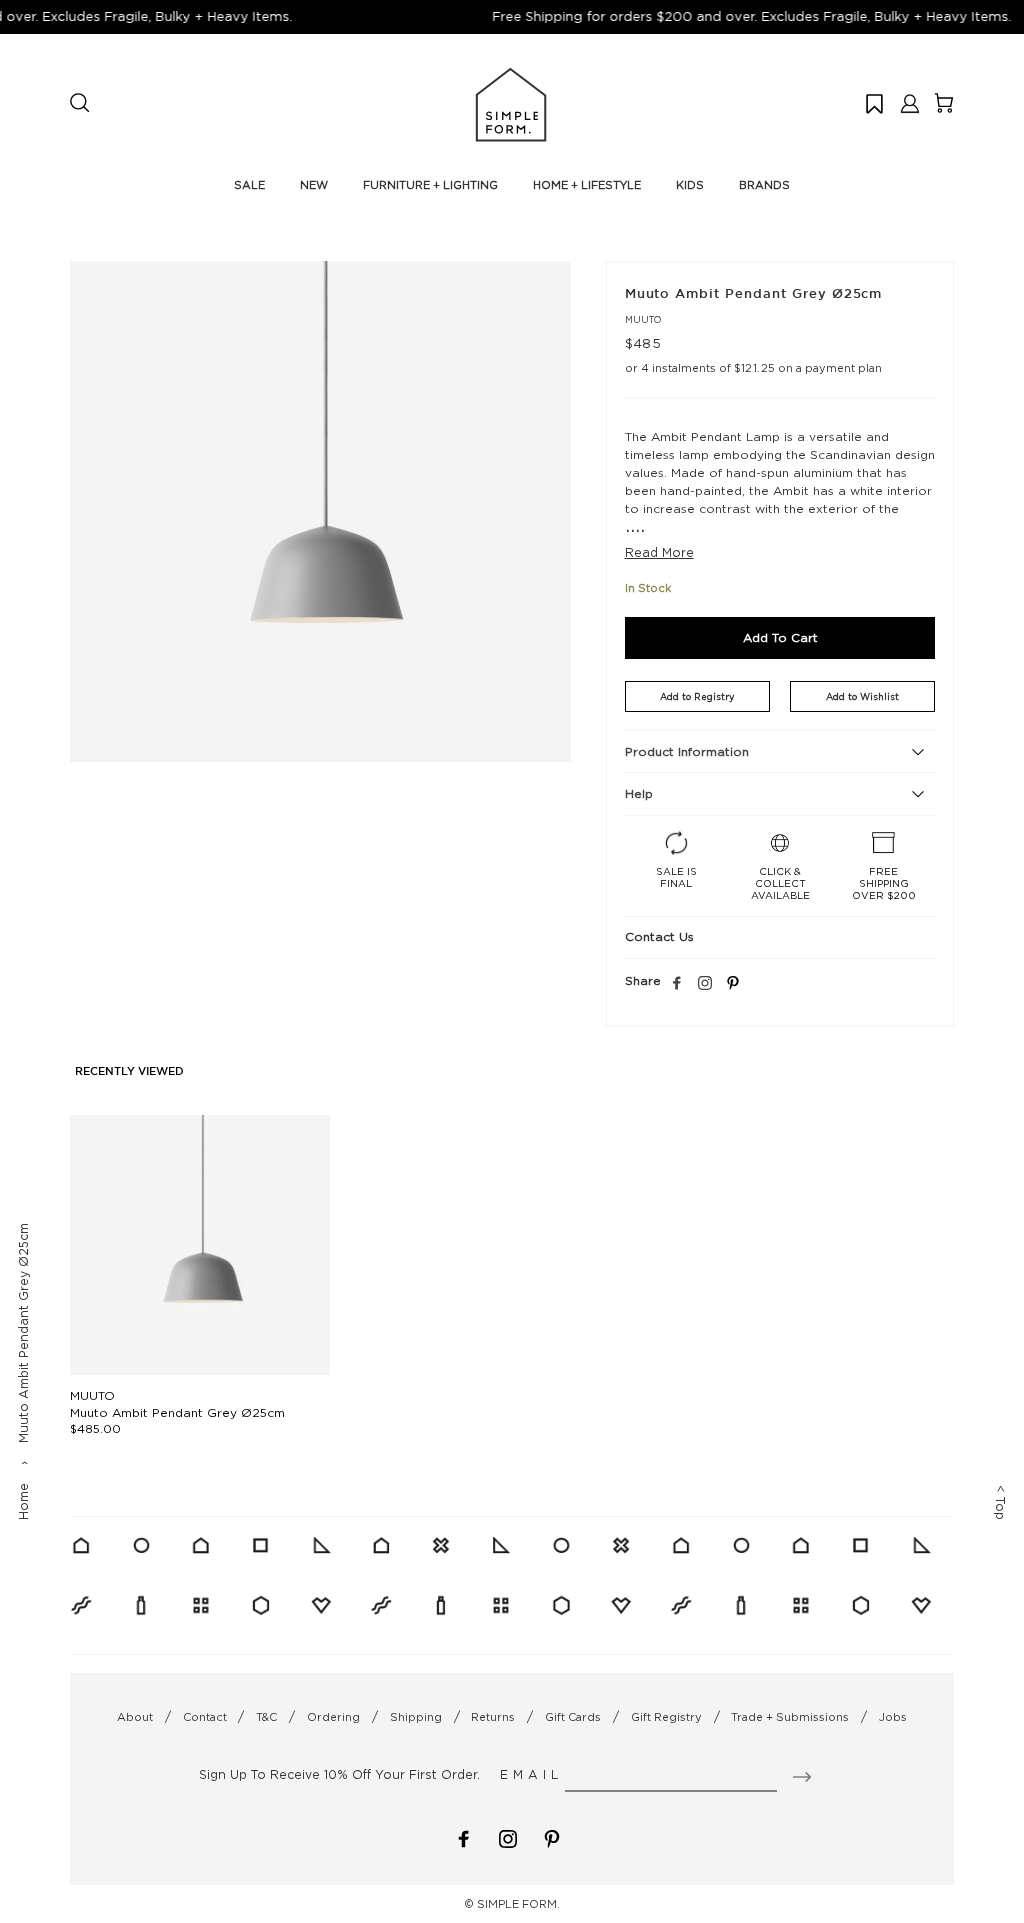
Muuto (643, 319)
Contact (205, 1717)
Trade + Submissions (790, 1717)
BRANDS (764, 185)
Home (23, 1501)
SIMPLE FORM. (518, 1904)
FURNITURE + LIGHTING (430, 185)
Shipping (416, 1717)
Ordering (333, 1717)
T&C (266, 1717)
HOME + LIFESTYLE (587, 185)
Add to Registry (697, 696)
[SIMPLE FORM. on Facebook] (464, 1837)
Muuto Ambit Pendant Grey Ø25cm (177, 1412)
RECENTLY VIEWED (129, 1072)
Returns (493, 1717)
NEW (314, 185)
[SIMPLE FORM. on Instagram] (705, 984)
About (135, 1717)
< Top (1000, 1502)
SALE (249, 185)
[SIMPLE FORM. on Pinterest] (552, 1837)
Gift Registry (666, 1717)
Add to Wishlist (862, 696)
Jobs (893, 1717)
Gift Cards (573, 1717)
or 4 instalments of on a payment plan (754, 368)
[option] (320, 511)
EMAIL (531, 1774)
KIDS (690, 185)
